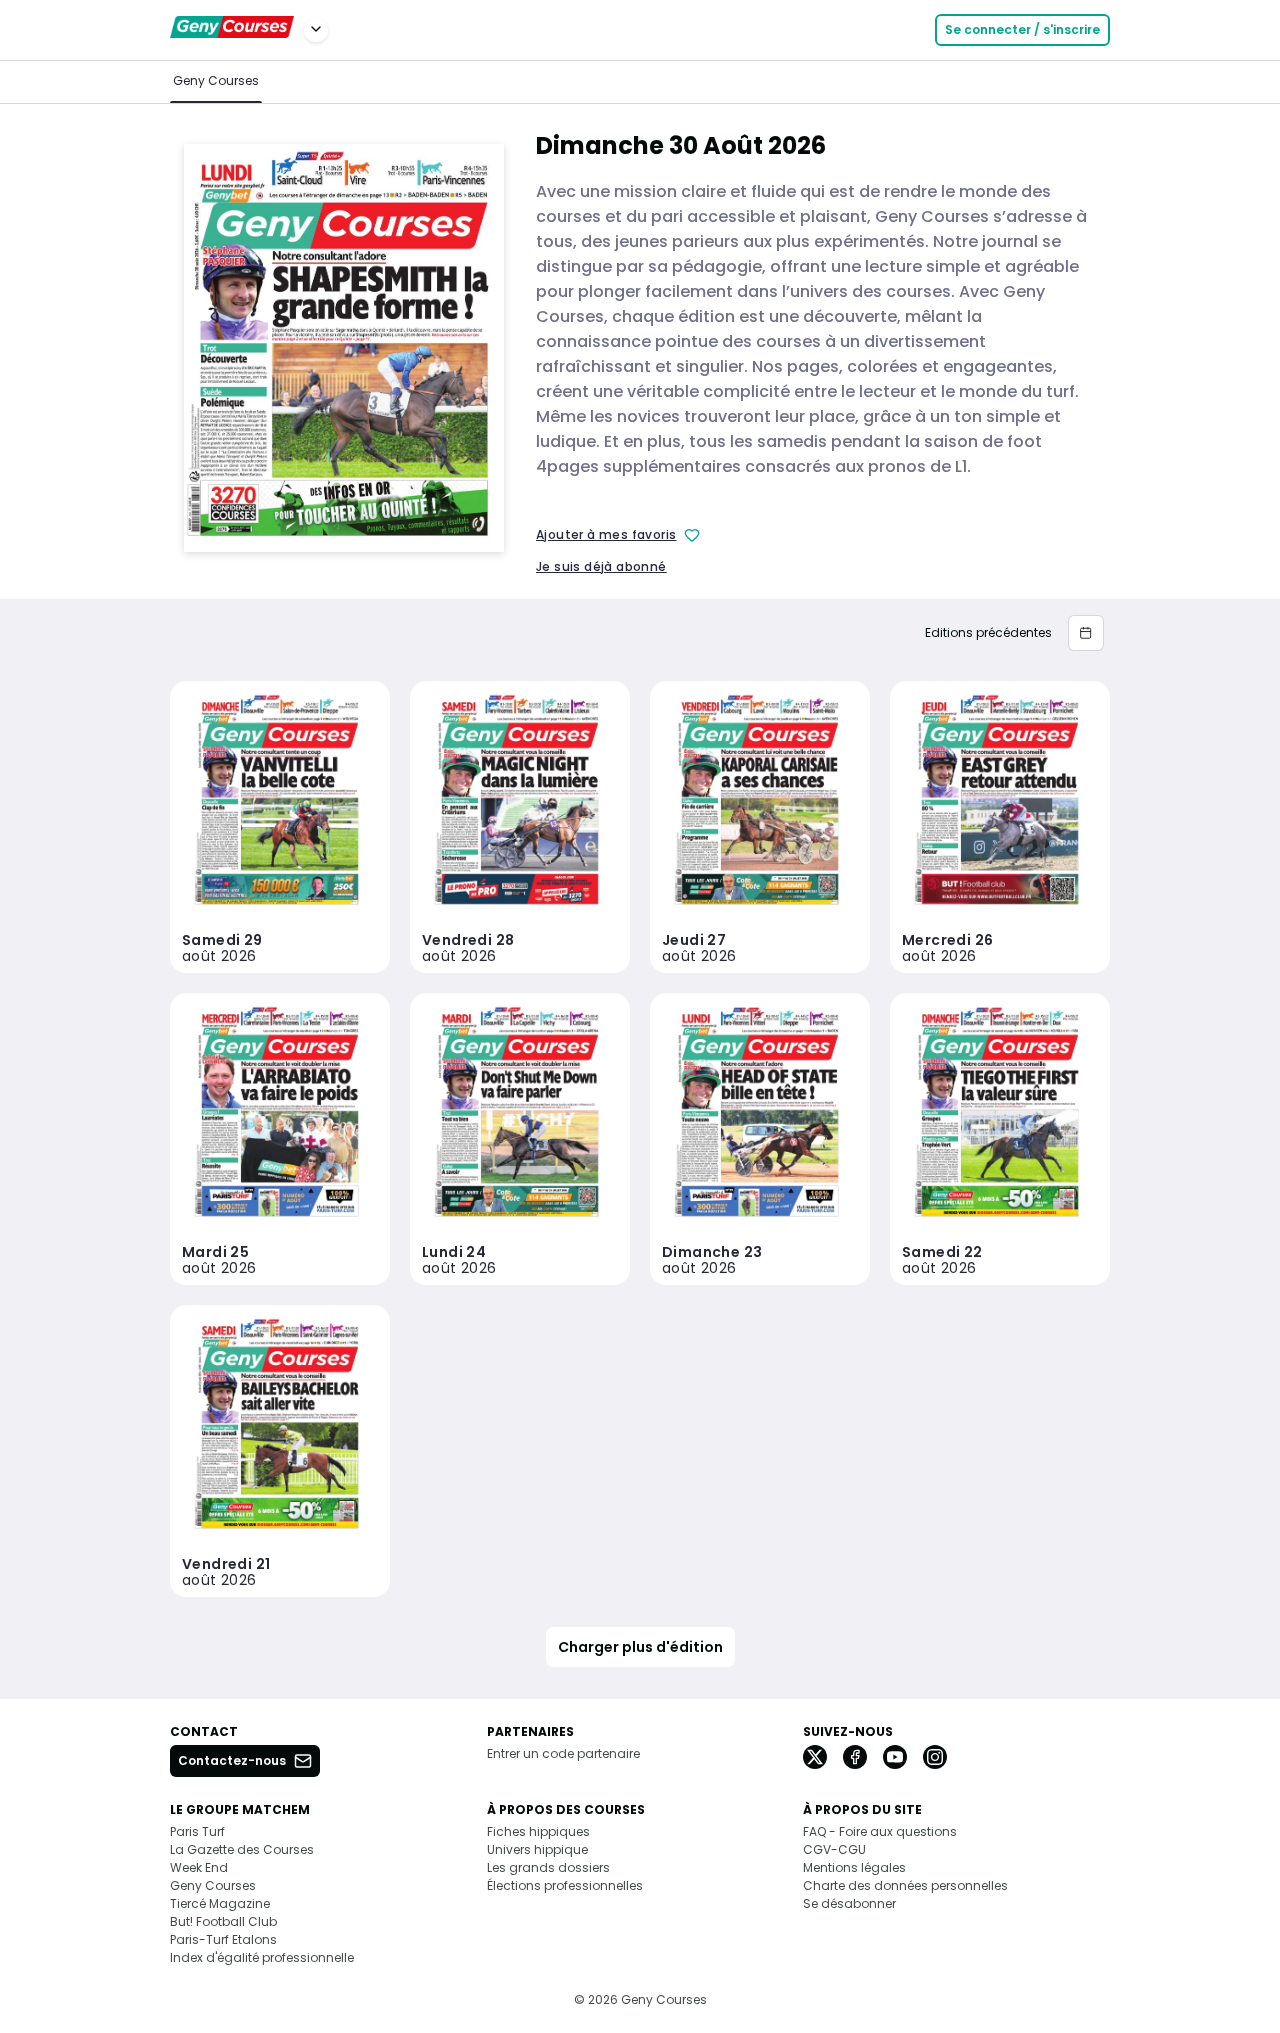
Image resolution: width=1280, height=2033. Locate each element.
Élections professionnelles (565, 1885)
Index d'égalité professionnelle (262, 1957)
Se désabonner (849, 1903)
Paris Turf (197, 1831)
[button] (1086, 633)
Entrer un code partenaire (563, 1753)
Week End (199, 1867)
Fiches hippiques (538, 1831)
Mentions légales (854, 1867)
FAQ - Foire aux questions (880, 1831)
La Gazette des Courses (242, 1849)
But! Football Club (223, 1921)
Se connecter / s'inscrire (1022, 29)
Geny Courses (216, 80)
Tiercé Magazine (220, 1903)
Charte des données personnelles (905, 1885)
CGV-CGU (834, 1849)
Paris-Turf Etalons (223, 1939)
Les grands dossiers (548, 1867)
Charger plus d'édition (640, 1647)
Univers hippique (537, 1849)
